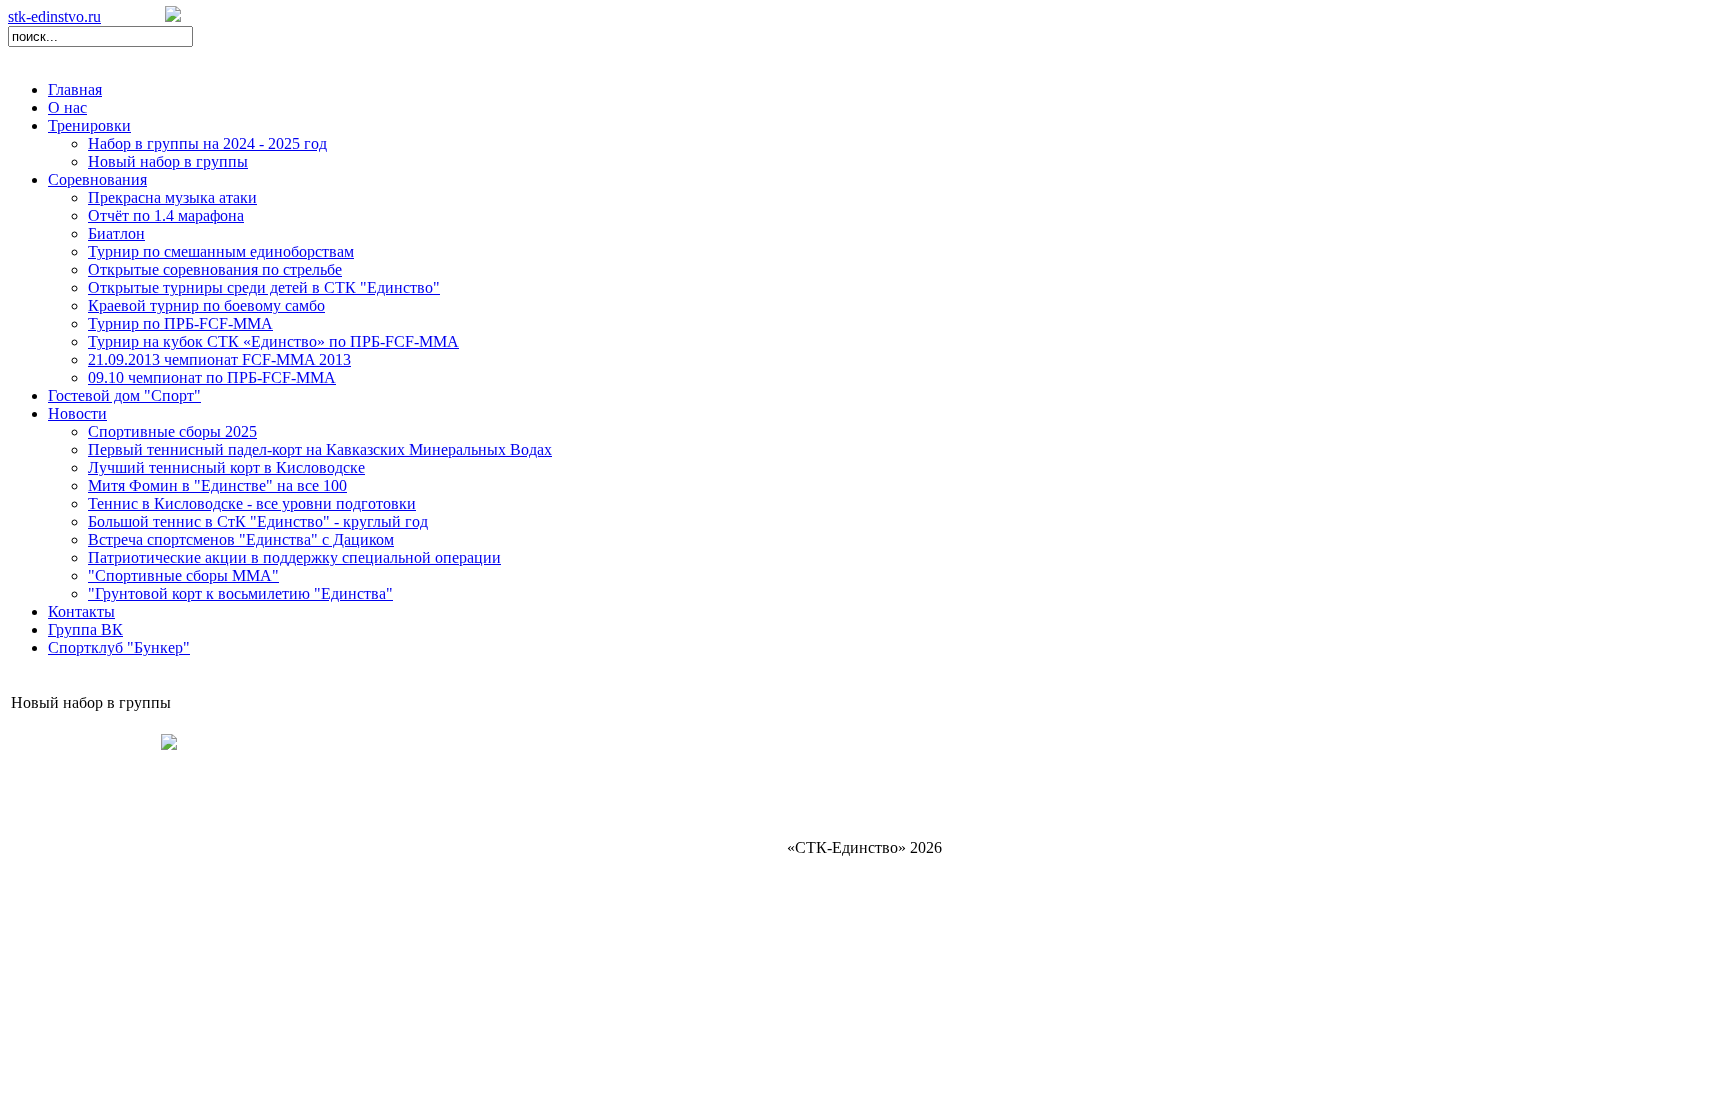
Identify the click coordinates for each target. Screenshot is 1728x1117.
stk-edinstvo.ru (54, 16)
